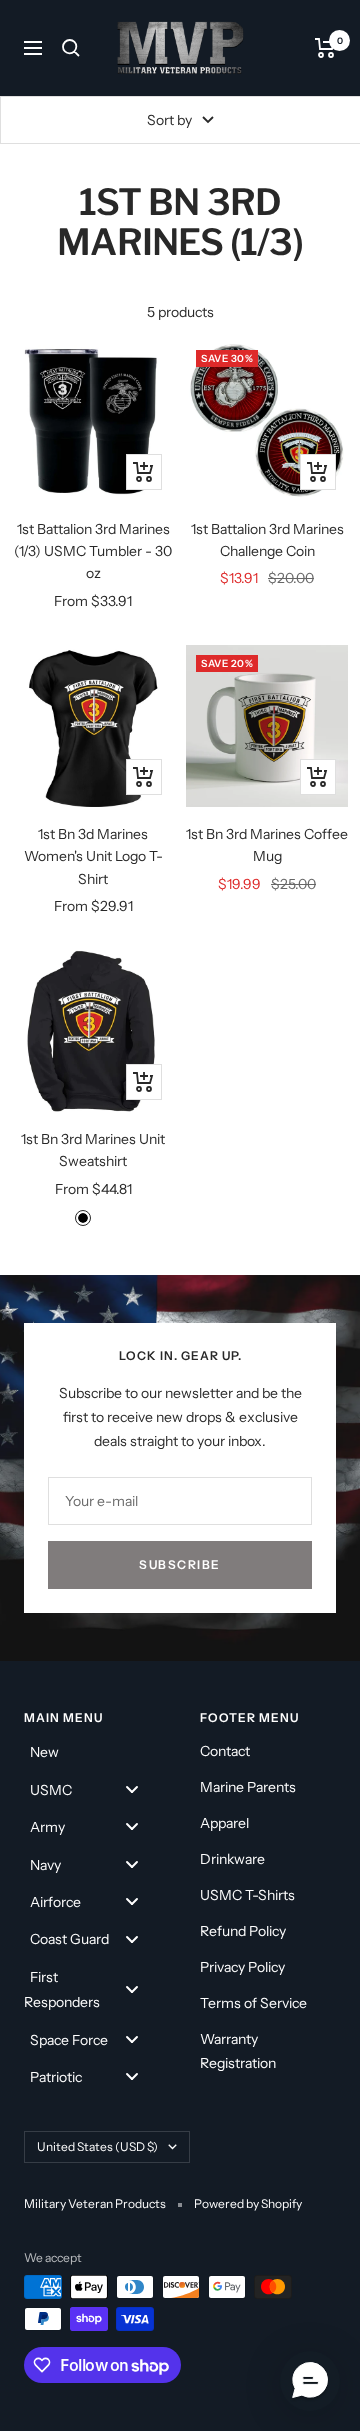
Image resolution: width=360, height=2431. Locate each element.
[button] (310, 2381)
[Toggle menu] (132, 1788)
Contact (225, 1751)
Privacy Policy (242, 1967)
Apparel (224, 1823)
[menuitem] (92, 1751)
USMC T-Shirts (247, 1895)
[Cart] (325, 48)
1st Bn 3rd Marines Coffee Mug (267, 845)
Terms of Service (253, 2003)
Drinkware (232, 1859)
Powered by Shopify (248, 2203)
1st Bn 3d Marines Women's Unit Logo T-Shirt (93, 856)
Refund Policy (243, 1931)
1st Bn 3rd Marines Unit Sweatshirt (93, 1150)
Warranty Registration (238, 2051)
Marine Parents (248, 1787)
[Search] (71, 48)
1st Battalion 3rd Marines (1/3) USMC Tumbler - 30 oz (93, 551)
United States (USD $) (97, 2146)
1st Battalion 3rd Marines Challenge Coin (267, 540)
